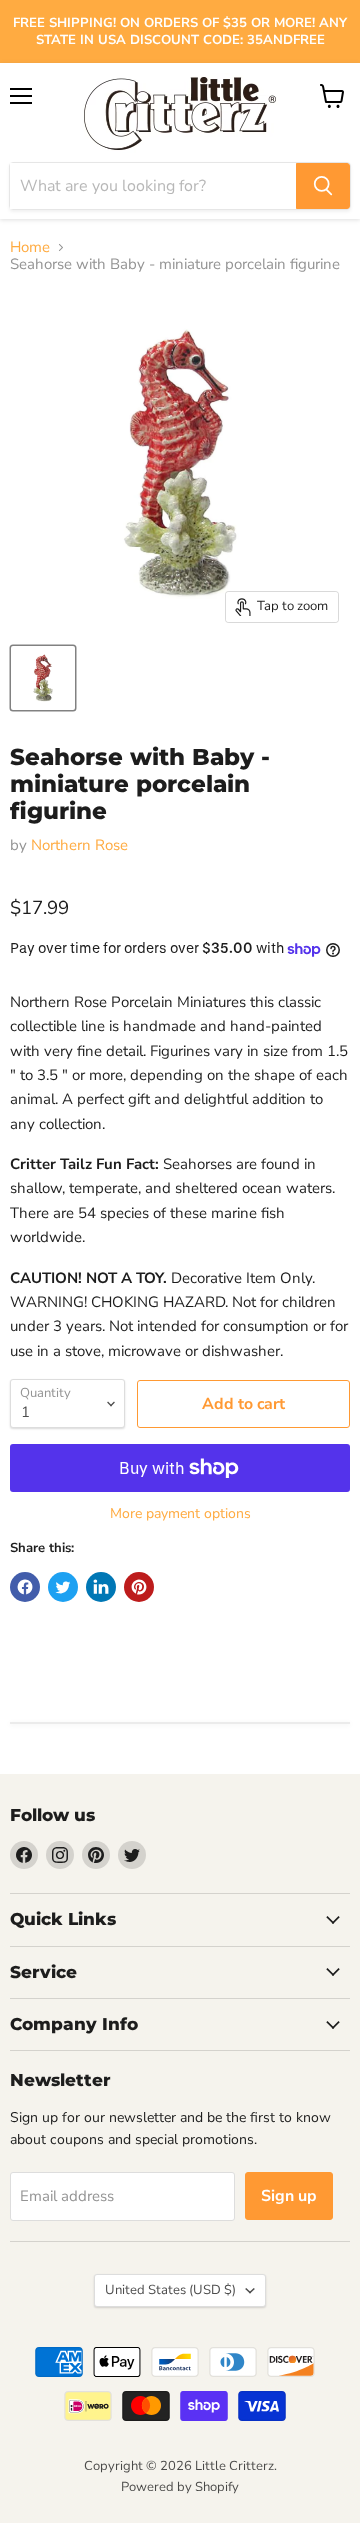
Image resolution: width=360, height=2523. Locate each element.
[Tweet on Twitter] (63, 1587)
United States (170, 2290)
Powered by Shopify (180, 2487)
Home (30, 247)
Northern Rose (79, 845)
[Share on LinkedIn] (101, 1587)
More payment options (180, 1514)
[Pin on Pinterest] (139, 1587)
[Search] (323, 186)
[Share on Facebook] (25, 1587)
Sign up (289, 2196)
